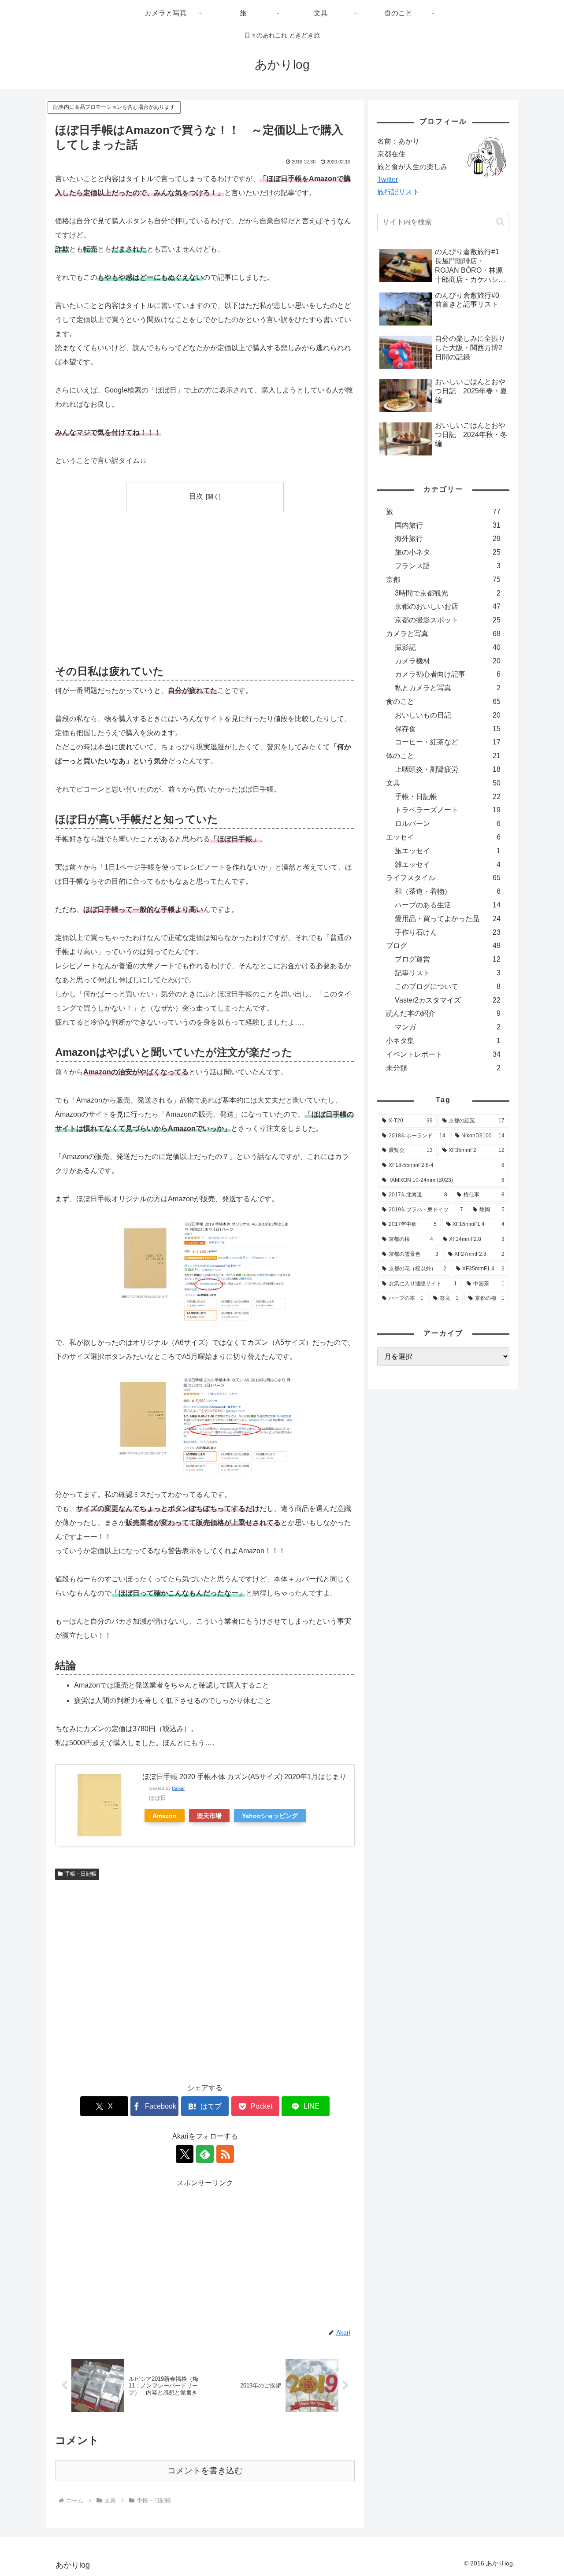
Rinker (178, 1788)
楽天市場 (209, 1816)
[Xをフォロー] (185, 2154)
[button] (500, 222)
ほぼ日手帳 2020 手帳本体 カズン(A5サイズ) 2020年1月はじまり (244, 1777)
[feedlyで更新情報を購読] (205, 2154)
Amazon (165, 1816)
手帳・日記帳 (81, 1874)
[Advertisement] (130, 587)
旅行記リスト (398, 192)
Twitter (388, 180)
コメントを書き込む (205, 2471)
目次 (196, 496)
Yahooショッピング (270, 1816)
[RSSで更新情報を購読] (225, 2154)
